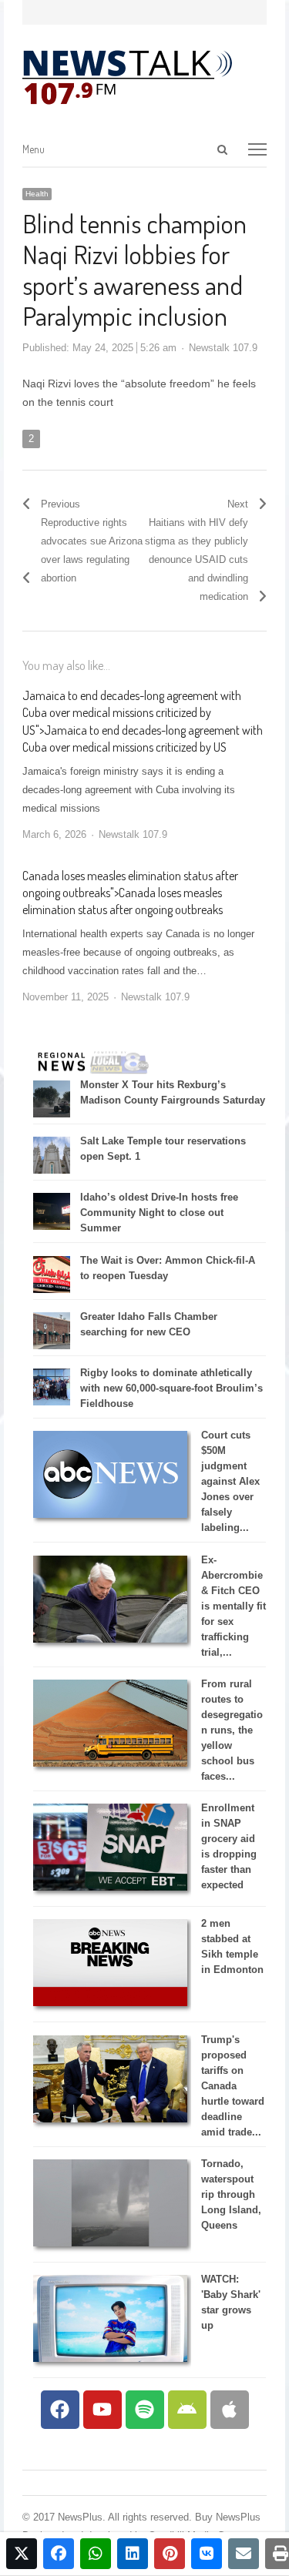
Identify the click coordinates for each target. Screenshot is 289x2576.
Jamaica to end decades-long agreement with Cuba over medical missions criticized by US (132, 713)
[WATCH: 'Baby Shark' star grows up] (110, 2358)
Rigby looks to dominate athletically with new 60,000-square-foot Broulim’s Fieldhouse (171, 1388)
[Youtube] (102, 2410)
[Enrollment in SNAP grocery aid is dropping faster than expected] (110, 1887)
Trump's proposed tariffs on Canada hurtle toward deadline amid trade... (233, 2086)
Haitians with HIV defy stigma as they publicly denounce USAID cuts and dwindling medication (197, 559)
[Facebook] (60, 2410)
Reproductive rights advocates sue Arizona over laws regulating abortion (92, 550)
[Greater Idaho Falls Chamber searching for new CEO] (52, 1346)
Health (37, 194)
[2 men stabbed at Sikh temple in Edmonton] (110, 2003)
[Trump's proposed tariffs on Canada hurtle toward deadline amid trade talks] (110, 2119)
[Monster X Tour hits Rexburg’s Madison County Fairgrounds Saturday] (52, 1114)
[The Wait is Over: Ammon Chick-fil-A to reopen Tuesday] (52, 1290)
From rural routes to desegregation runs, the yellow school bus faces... (232, 1730)
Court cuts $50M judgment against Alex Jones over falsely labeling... (230, 1481)
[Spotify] (145, 2410)
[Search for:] (152, 150)
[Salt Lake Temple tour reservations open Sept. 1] (52, 1170)
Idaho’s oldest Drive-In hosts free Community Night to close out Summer (159, 1213)
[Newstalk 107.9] (127, 78)
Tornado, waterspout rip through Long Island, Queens (231, 2194)
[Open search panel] (222, 149)
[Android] (187, 2410)
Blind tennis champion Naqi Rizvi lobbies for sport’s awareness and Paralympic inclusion (134, 269)
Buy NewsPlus (228, 2517)
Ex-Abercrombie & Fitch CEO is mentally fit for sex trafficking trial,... (234, 1606)
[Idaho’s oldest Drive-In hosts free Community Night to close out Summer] (52, 1226)
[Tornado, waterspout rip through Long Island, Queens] (110, 2243)
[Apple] (230, 2410)
